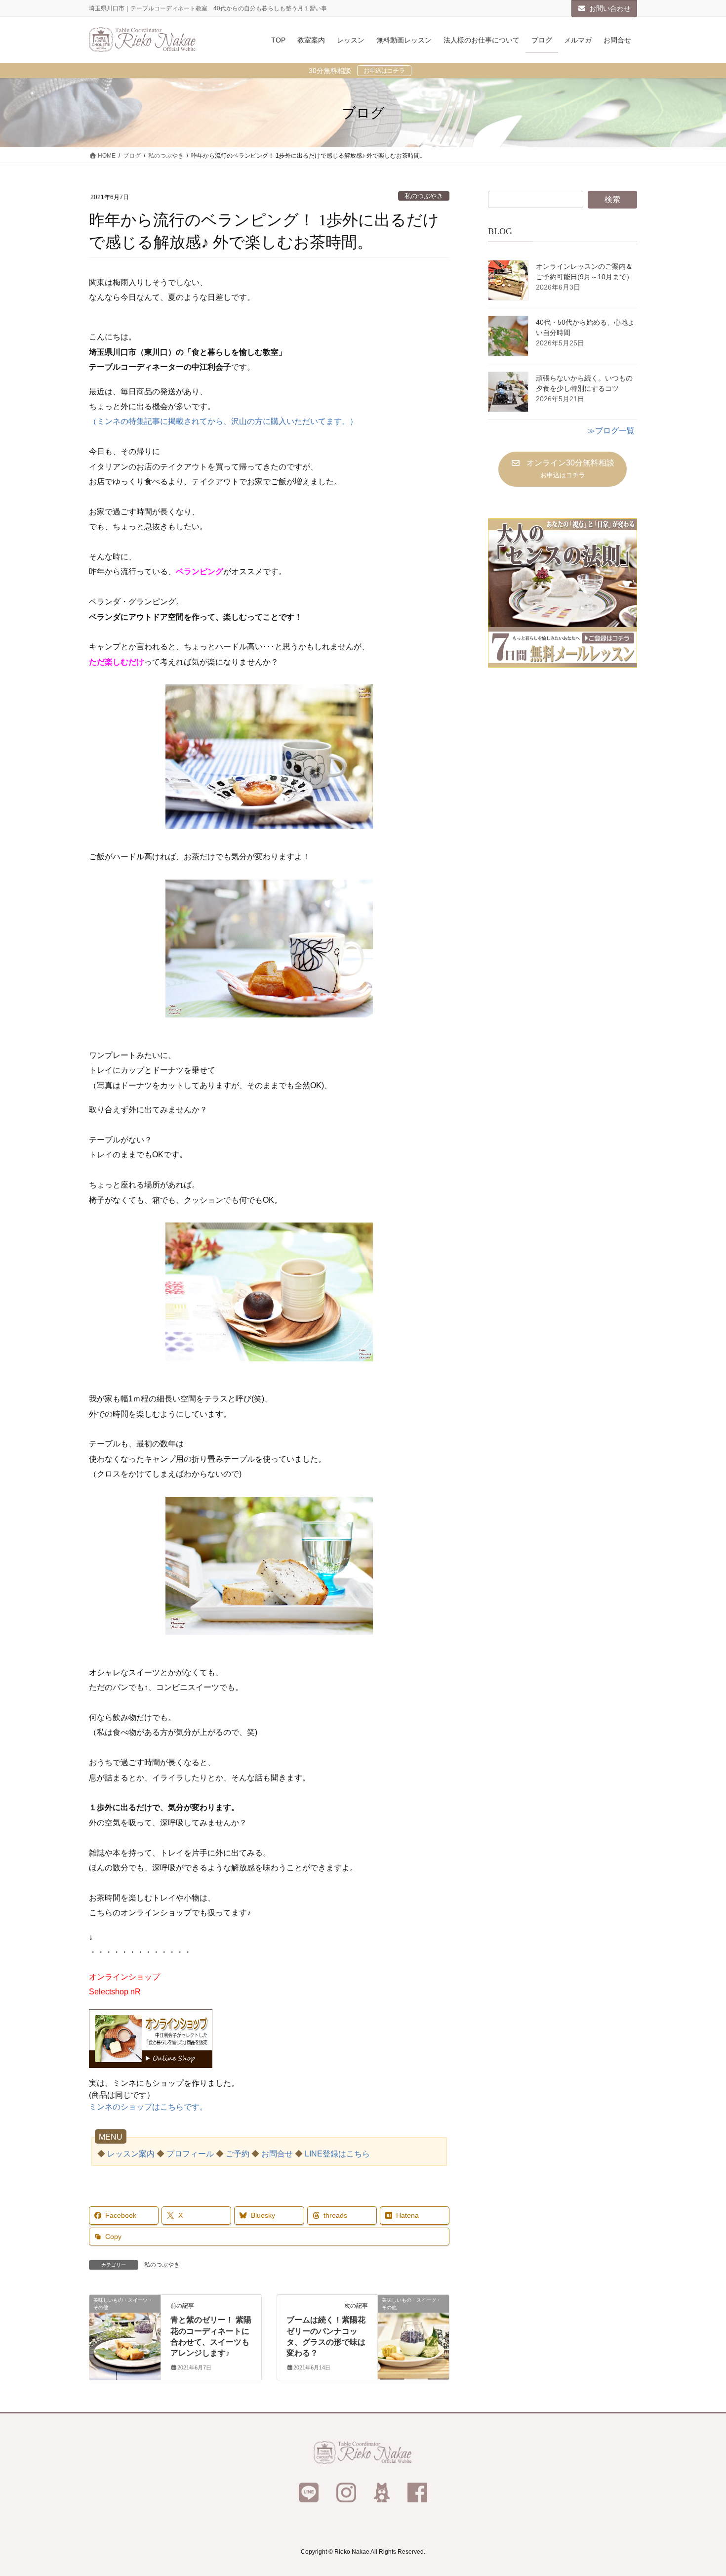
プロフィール (190, 2154)
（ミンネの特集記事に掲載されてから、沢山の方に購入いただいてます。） (223, 421)
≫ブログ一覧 (611, 431)
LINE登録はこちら (337, 2154)
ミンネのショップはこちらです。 (148, 2107)
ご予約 (238, 2154)
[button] (562, 469)
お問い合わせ (610, 8)
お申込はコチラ (384, 71)
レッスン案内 (131, 2154)
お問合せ (277, 2154)
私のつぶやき (424, 196)
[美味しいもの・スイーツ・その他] (125, 2331)
